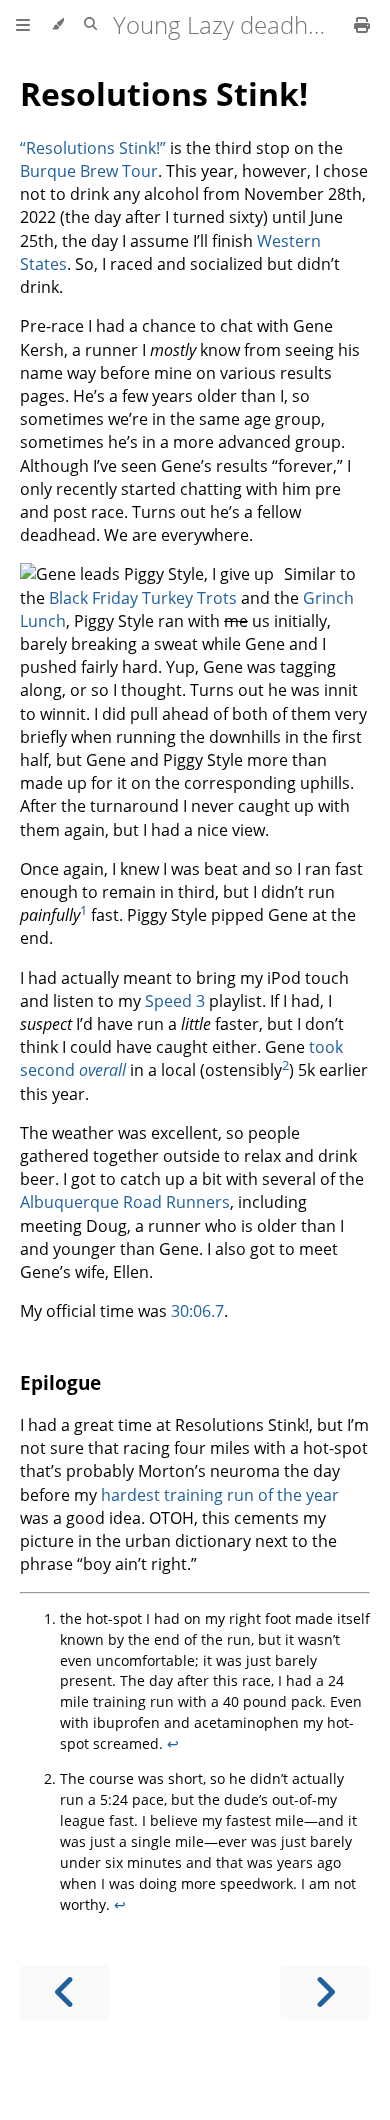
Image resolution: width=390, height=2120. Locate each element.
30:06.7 (197, 1311)
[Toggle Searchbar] (90, 25)
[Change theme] (57, 25)
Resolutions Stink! (164, 93)
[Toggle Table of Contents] (23, 25)
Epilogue (60, 1382)
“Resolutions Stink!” (93, 148)
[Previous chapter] (65, 1992)
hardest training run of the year (220, 1495)
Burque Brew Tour (89, 171)
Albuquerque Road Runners (125, 1202)
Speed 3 (175, 1001)
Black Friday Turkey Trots (143, 598)
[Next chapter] (325, 1992)
